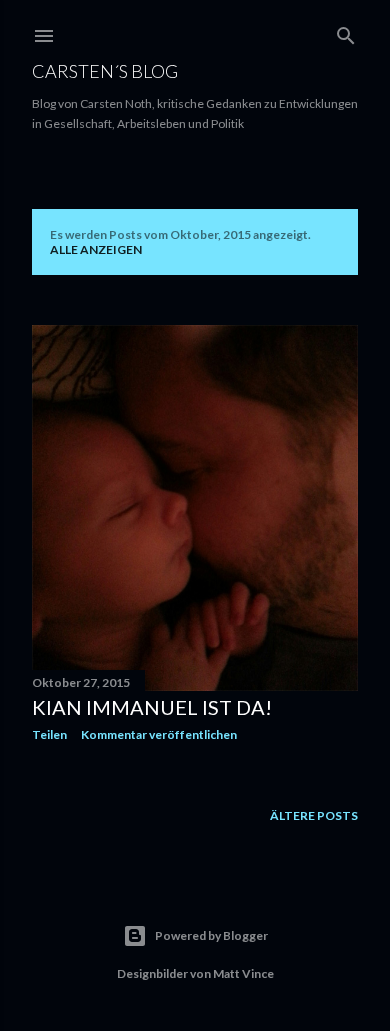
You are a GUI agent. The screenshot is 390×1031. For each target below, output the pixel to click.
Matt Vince (243, 973)
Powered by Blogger (211, 935)
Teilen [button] (49, 734)
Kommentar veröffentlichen (159, 734)
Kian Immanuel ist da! (152, 707)
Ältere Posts (314, 815)
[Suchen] (346, 31)
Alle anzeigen (96, 249)
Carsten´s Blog (105, 71)
